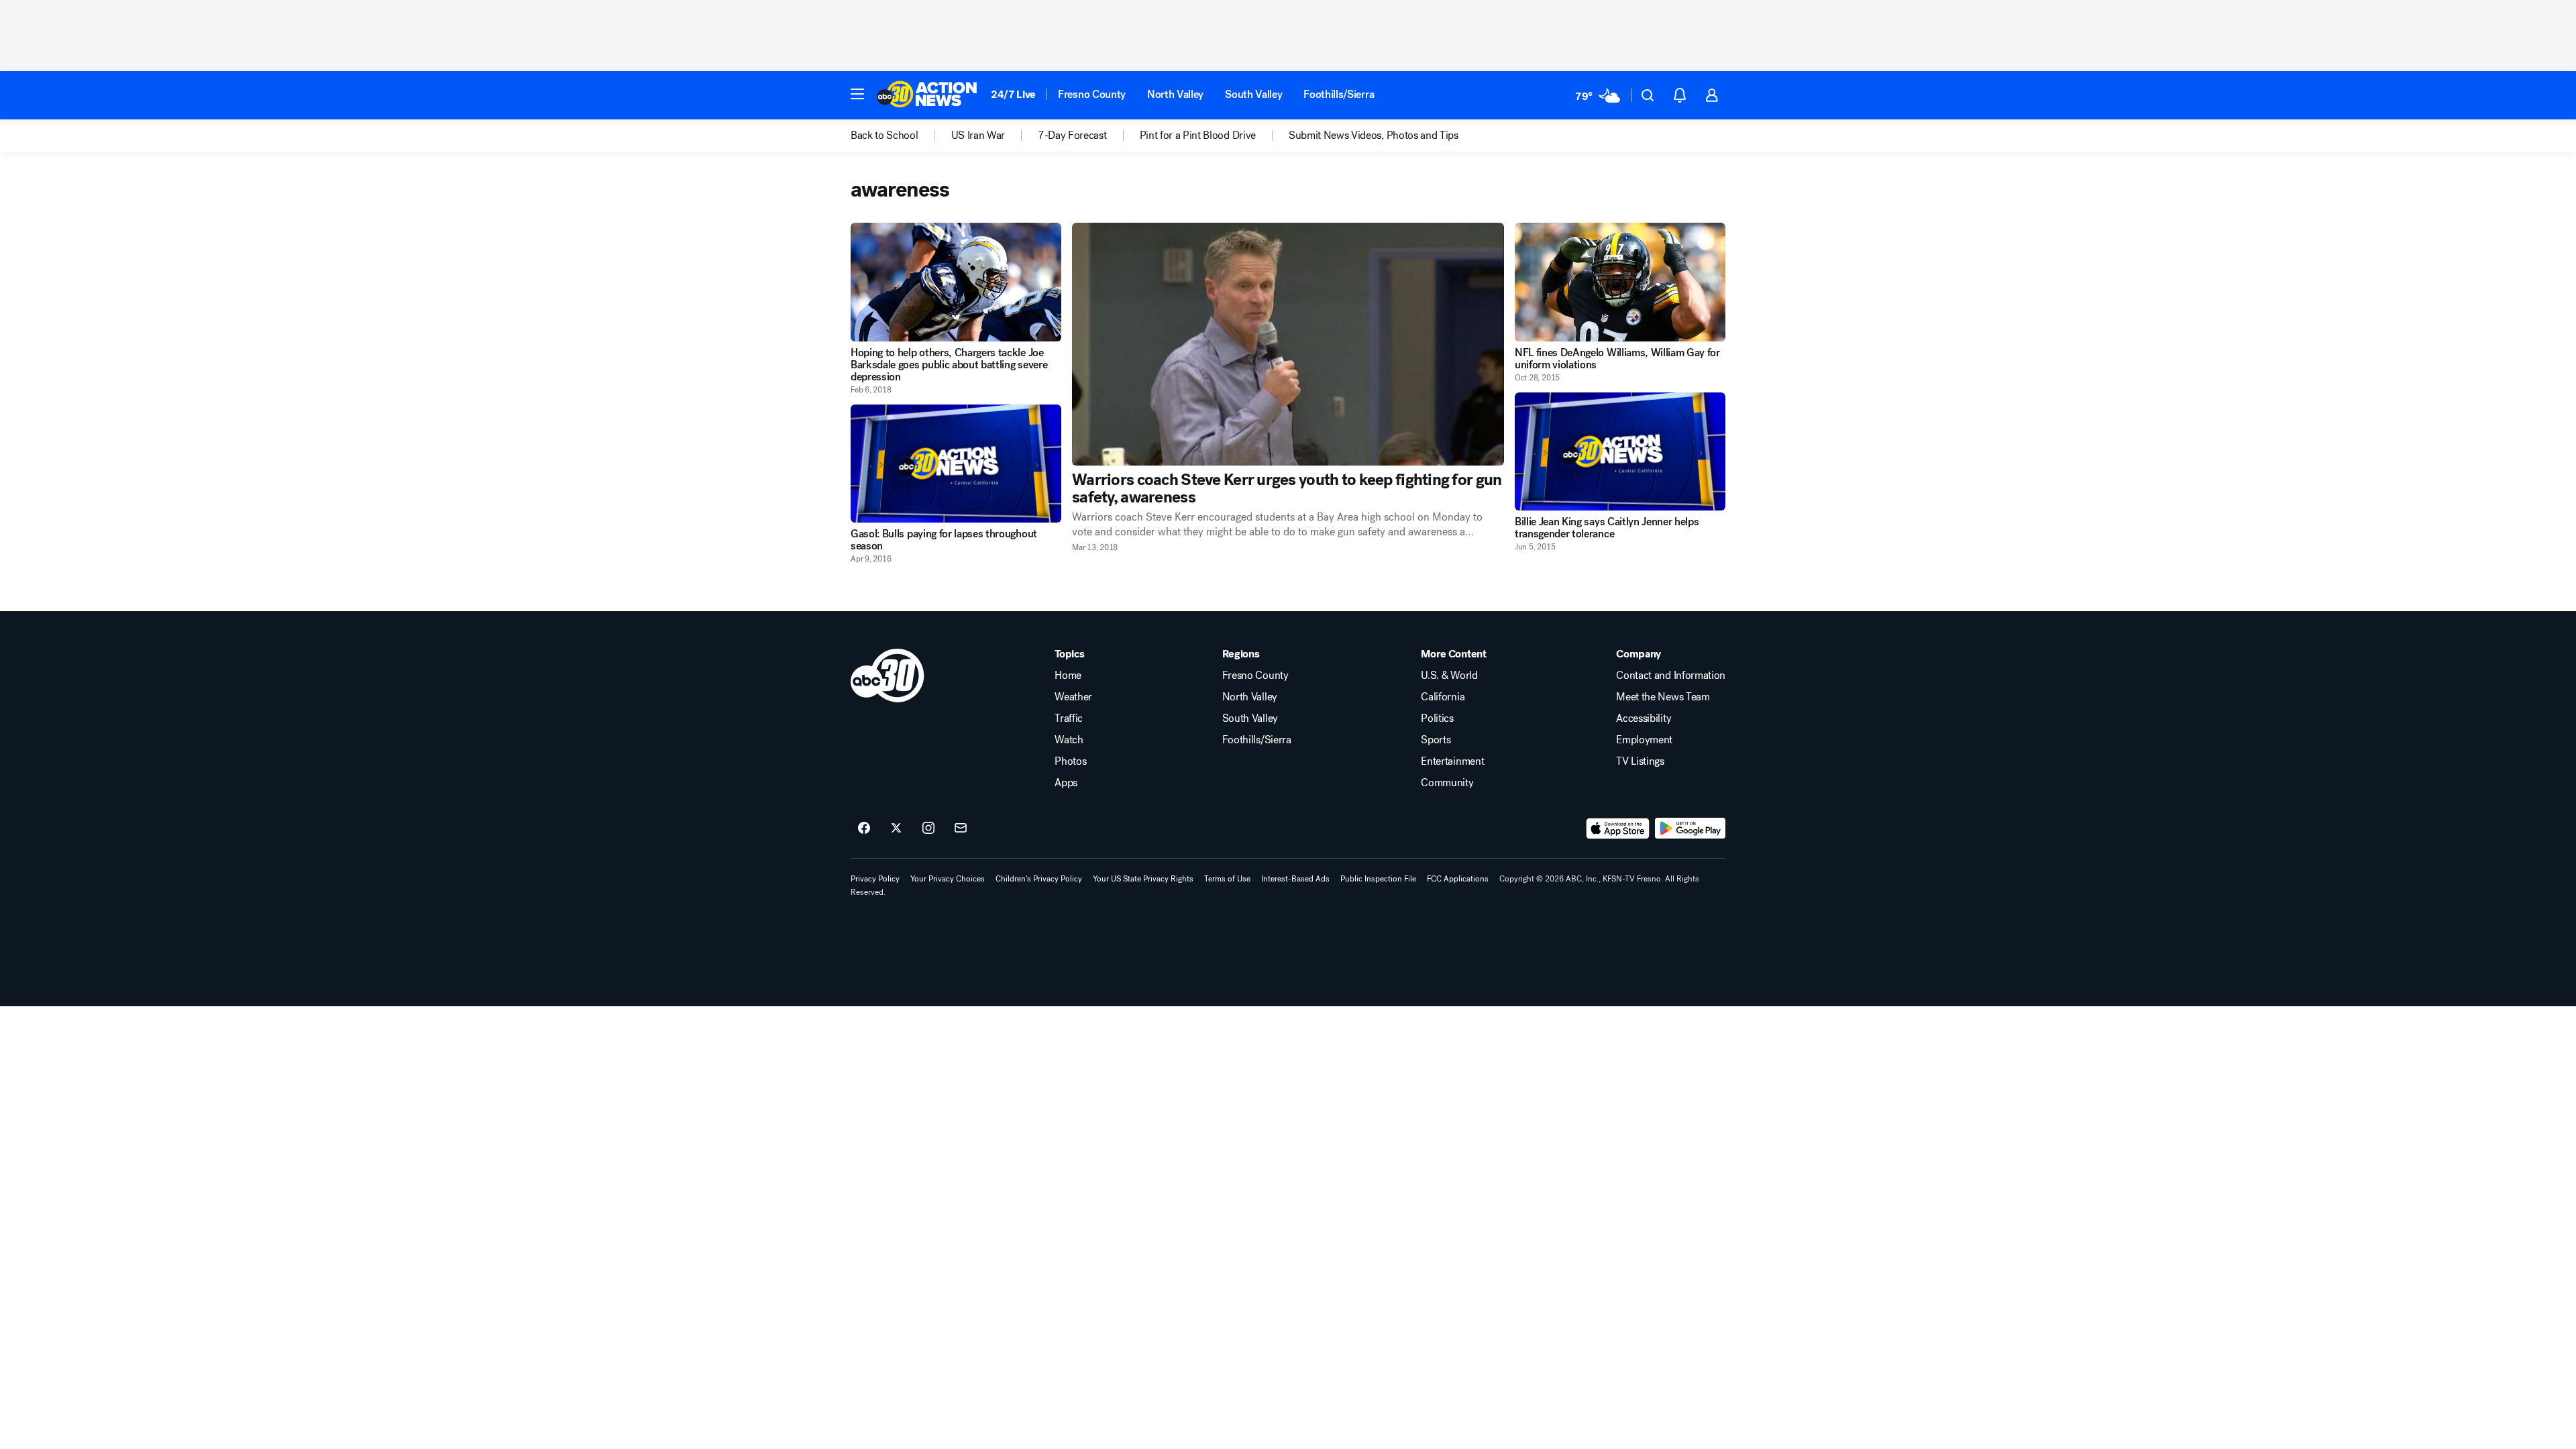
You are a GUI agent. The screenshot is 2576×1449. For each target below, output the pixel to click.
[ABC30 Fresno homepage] (927, 95)
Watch (1069, 740)
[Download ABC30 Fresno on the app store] (1618, 828)
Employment (1644, 740)
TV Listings (1640, 761)
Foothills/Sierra (1339, 94)
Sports (1436, 740)
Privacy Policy (875, 879)
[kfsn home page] (888, 676)
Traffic (1069, 718)
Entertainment (1452, 761)
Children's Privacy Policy (1039, 879)
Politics (1437, 718)
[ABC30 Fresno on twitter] (896, 828)
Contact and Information (1671, 676)
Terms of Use (1227, 879)
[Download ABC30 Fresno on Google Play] (1690, 828)
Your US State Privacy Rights (1143, 879)
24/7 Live (1013, 94)
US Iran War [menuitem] (978, 136)
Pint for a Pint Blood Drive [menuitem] (1198, 136)
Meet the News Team (1663, 697)
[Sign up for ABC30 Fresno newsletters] (961, 828)
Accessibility (1644, 718)
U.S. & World (1449, 676)
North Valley (1175, 94)
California (1443, 697)
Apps (1066, 783)
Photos (1070, 761)
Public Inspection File (1378, 879)
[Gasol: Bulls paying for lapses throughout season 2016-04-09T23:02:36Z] (956, 464)
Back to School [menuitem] (884, 136)
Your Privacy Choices (948, 879)
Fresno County (1092, 94)
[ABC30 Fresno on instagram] (928, 828)
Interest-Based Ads (1295, 879)
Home (1068, 676)
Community (1447, 783)
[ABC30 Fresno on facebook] (864, 828)
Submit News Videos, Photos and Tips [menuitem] (1374, 136)
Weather (1073, 697)
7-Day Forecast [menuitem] (1072, 136)
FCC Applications (1458, 879)
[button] (857, 94)
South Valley (1253, 94)
